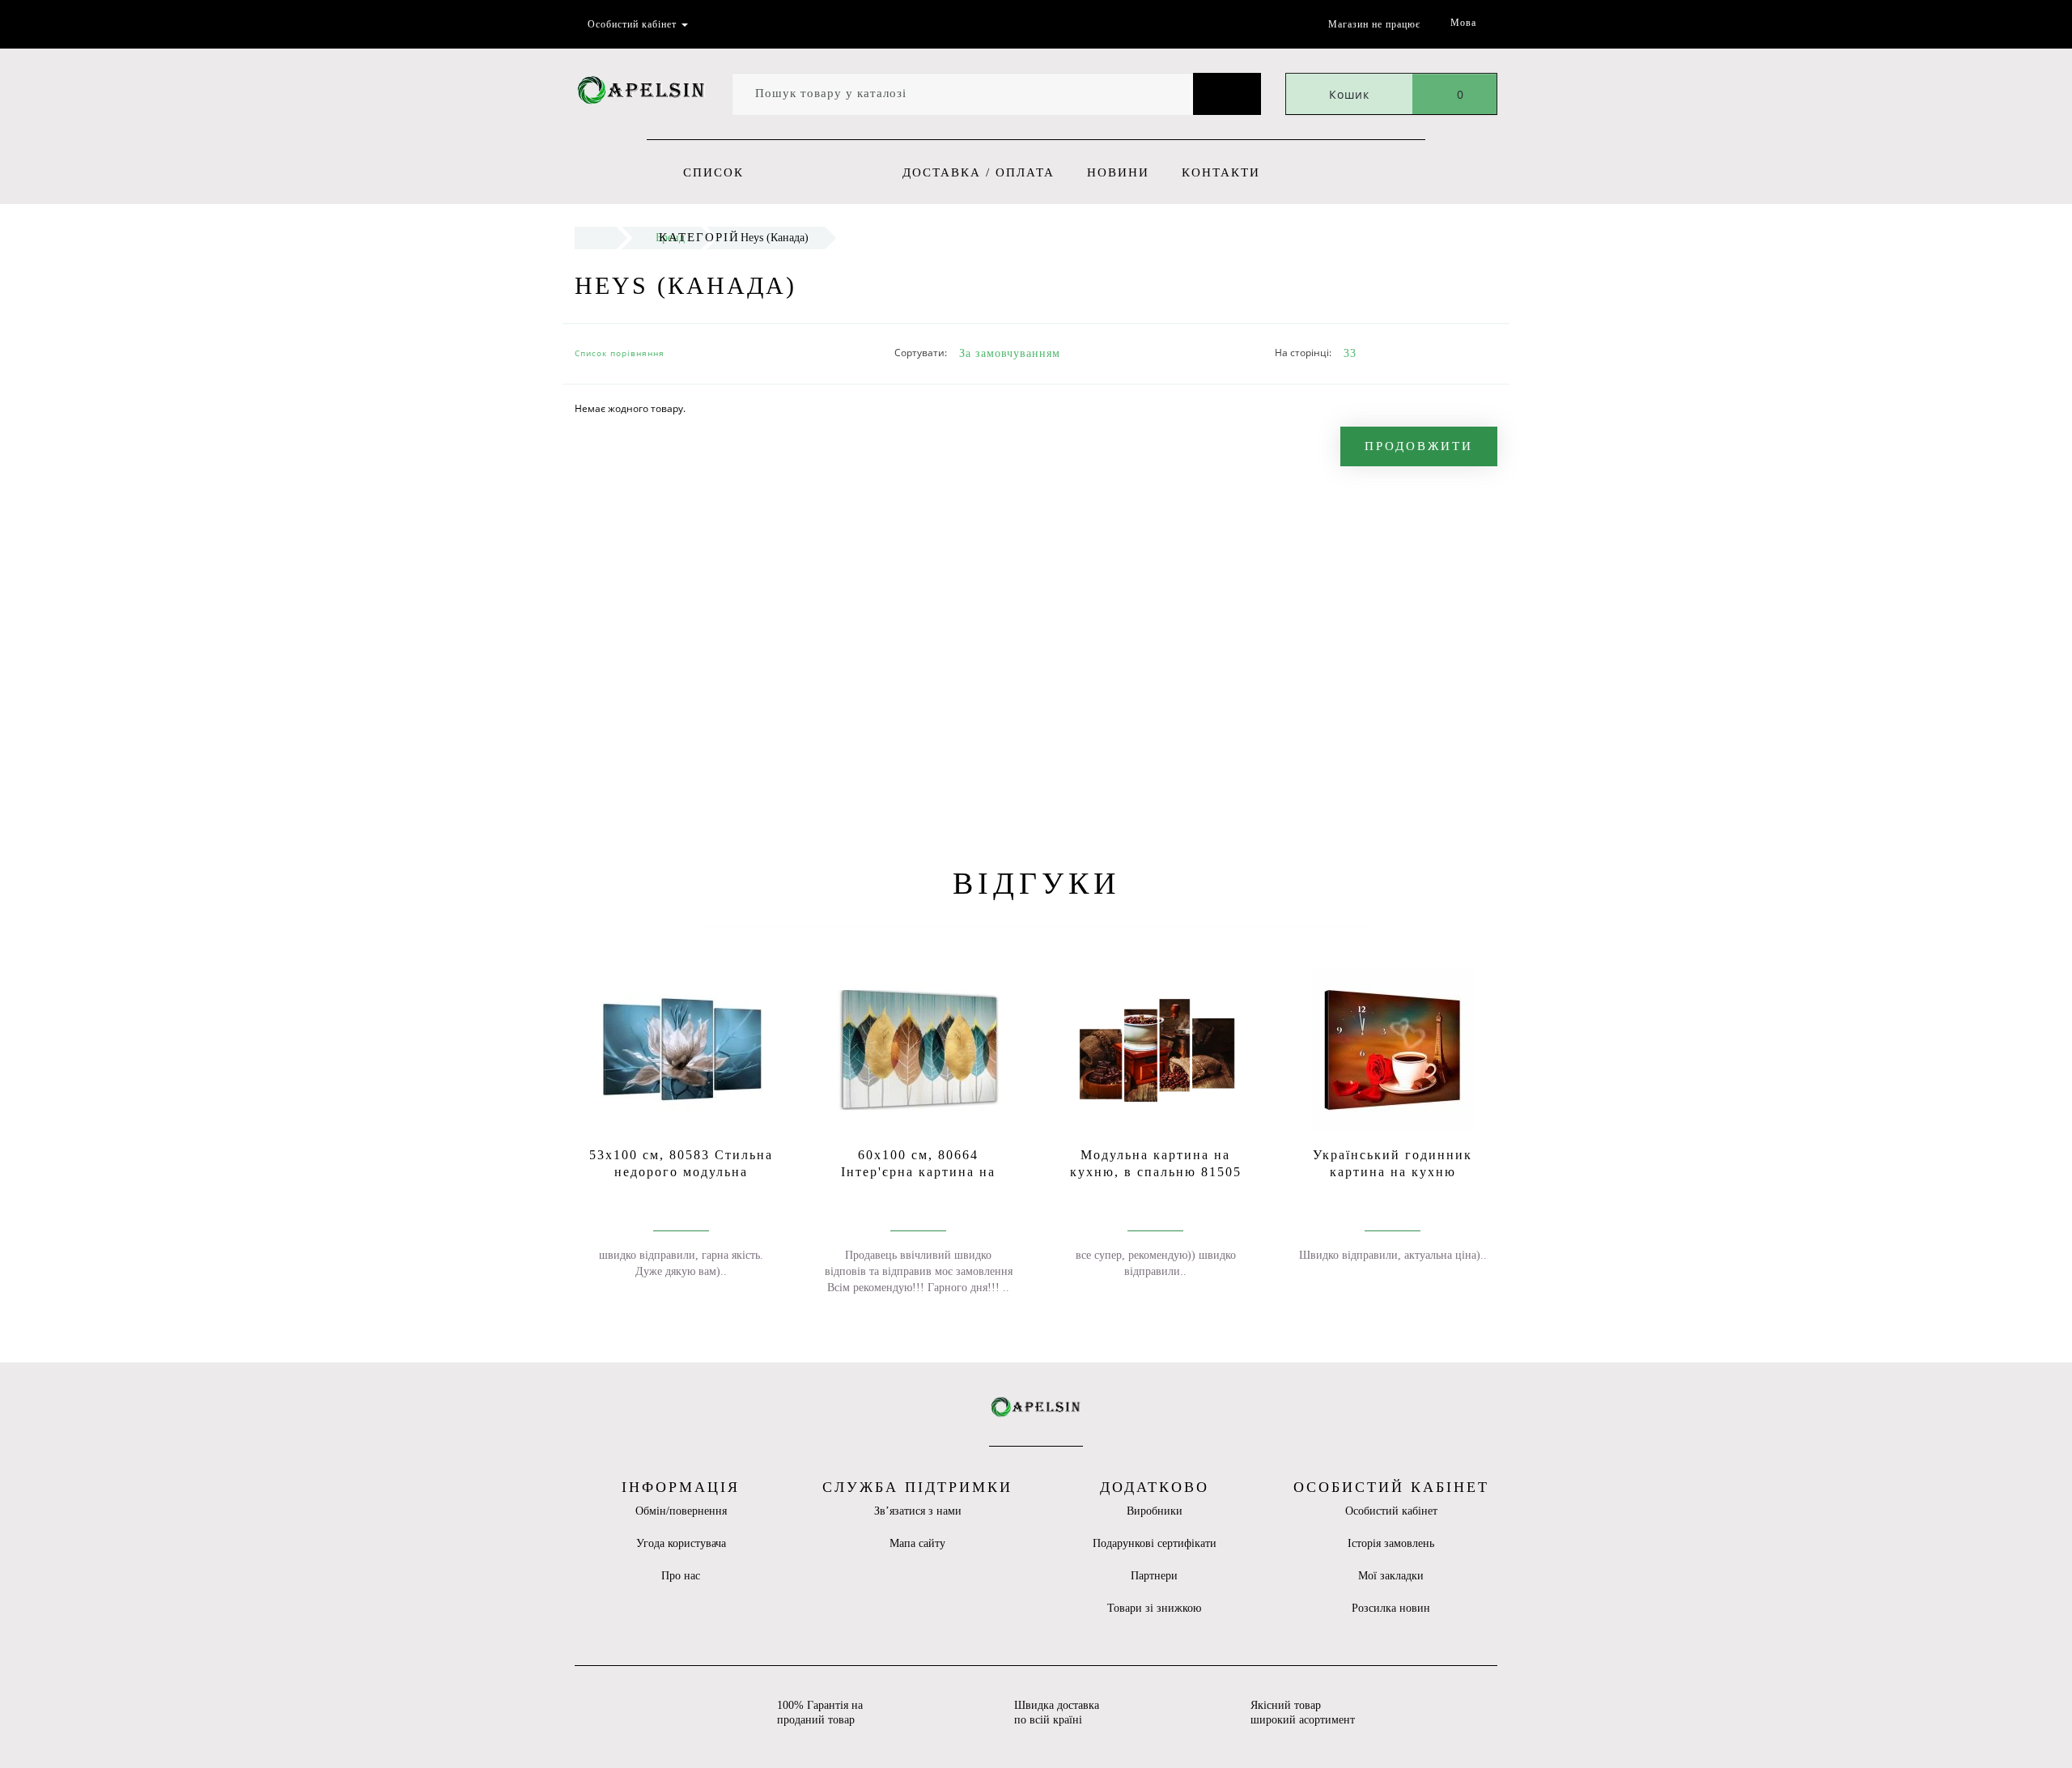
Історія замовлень (1391, 1543)
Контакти (1221, 172)
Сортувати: (921, 353)
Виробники (1155, 1511)
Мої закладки (1391, 1576)
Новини (1118, 172)
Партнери (1154, 1576)
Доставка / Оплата (979, 172)
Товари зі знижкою (1154, 1608)
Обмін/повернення (681, 1511)
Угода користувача (681, 1543)
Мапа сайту (917, 1543)
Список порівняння (620, 353)
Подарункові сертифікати (1155, 1543)
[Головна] (595, 238)
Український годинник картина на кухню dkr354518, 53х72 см (1393, 1172)
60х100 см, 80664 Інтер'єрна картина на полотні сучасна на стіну (918, 1172)
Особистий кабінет (1391, 1511)
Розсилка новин (1391, 1608)
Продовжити (1419, 446)
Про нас (681, 1576)
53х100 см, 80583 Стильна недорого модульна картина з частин (681, 1172)
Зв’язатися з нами (918, 1511)
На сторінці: (1303, 353)
